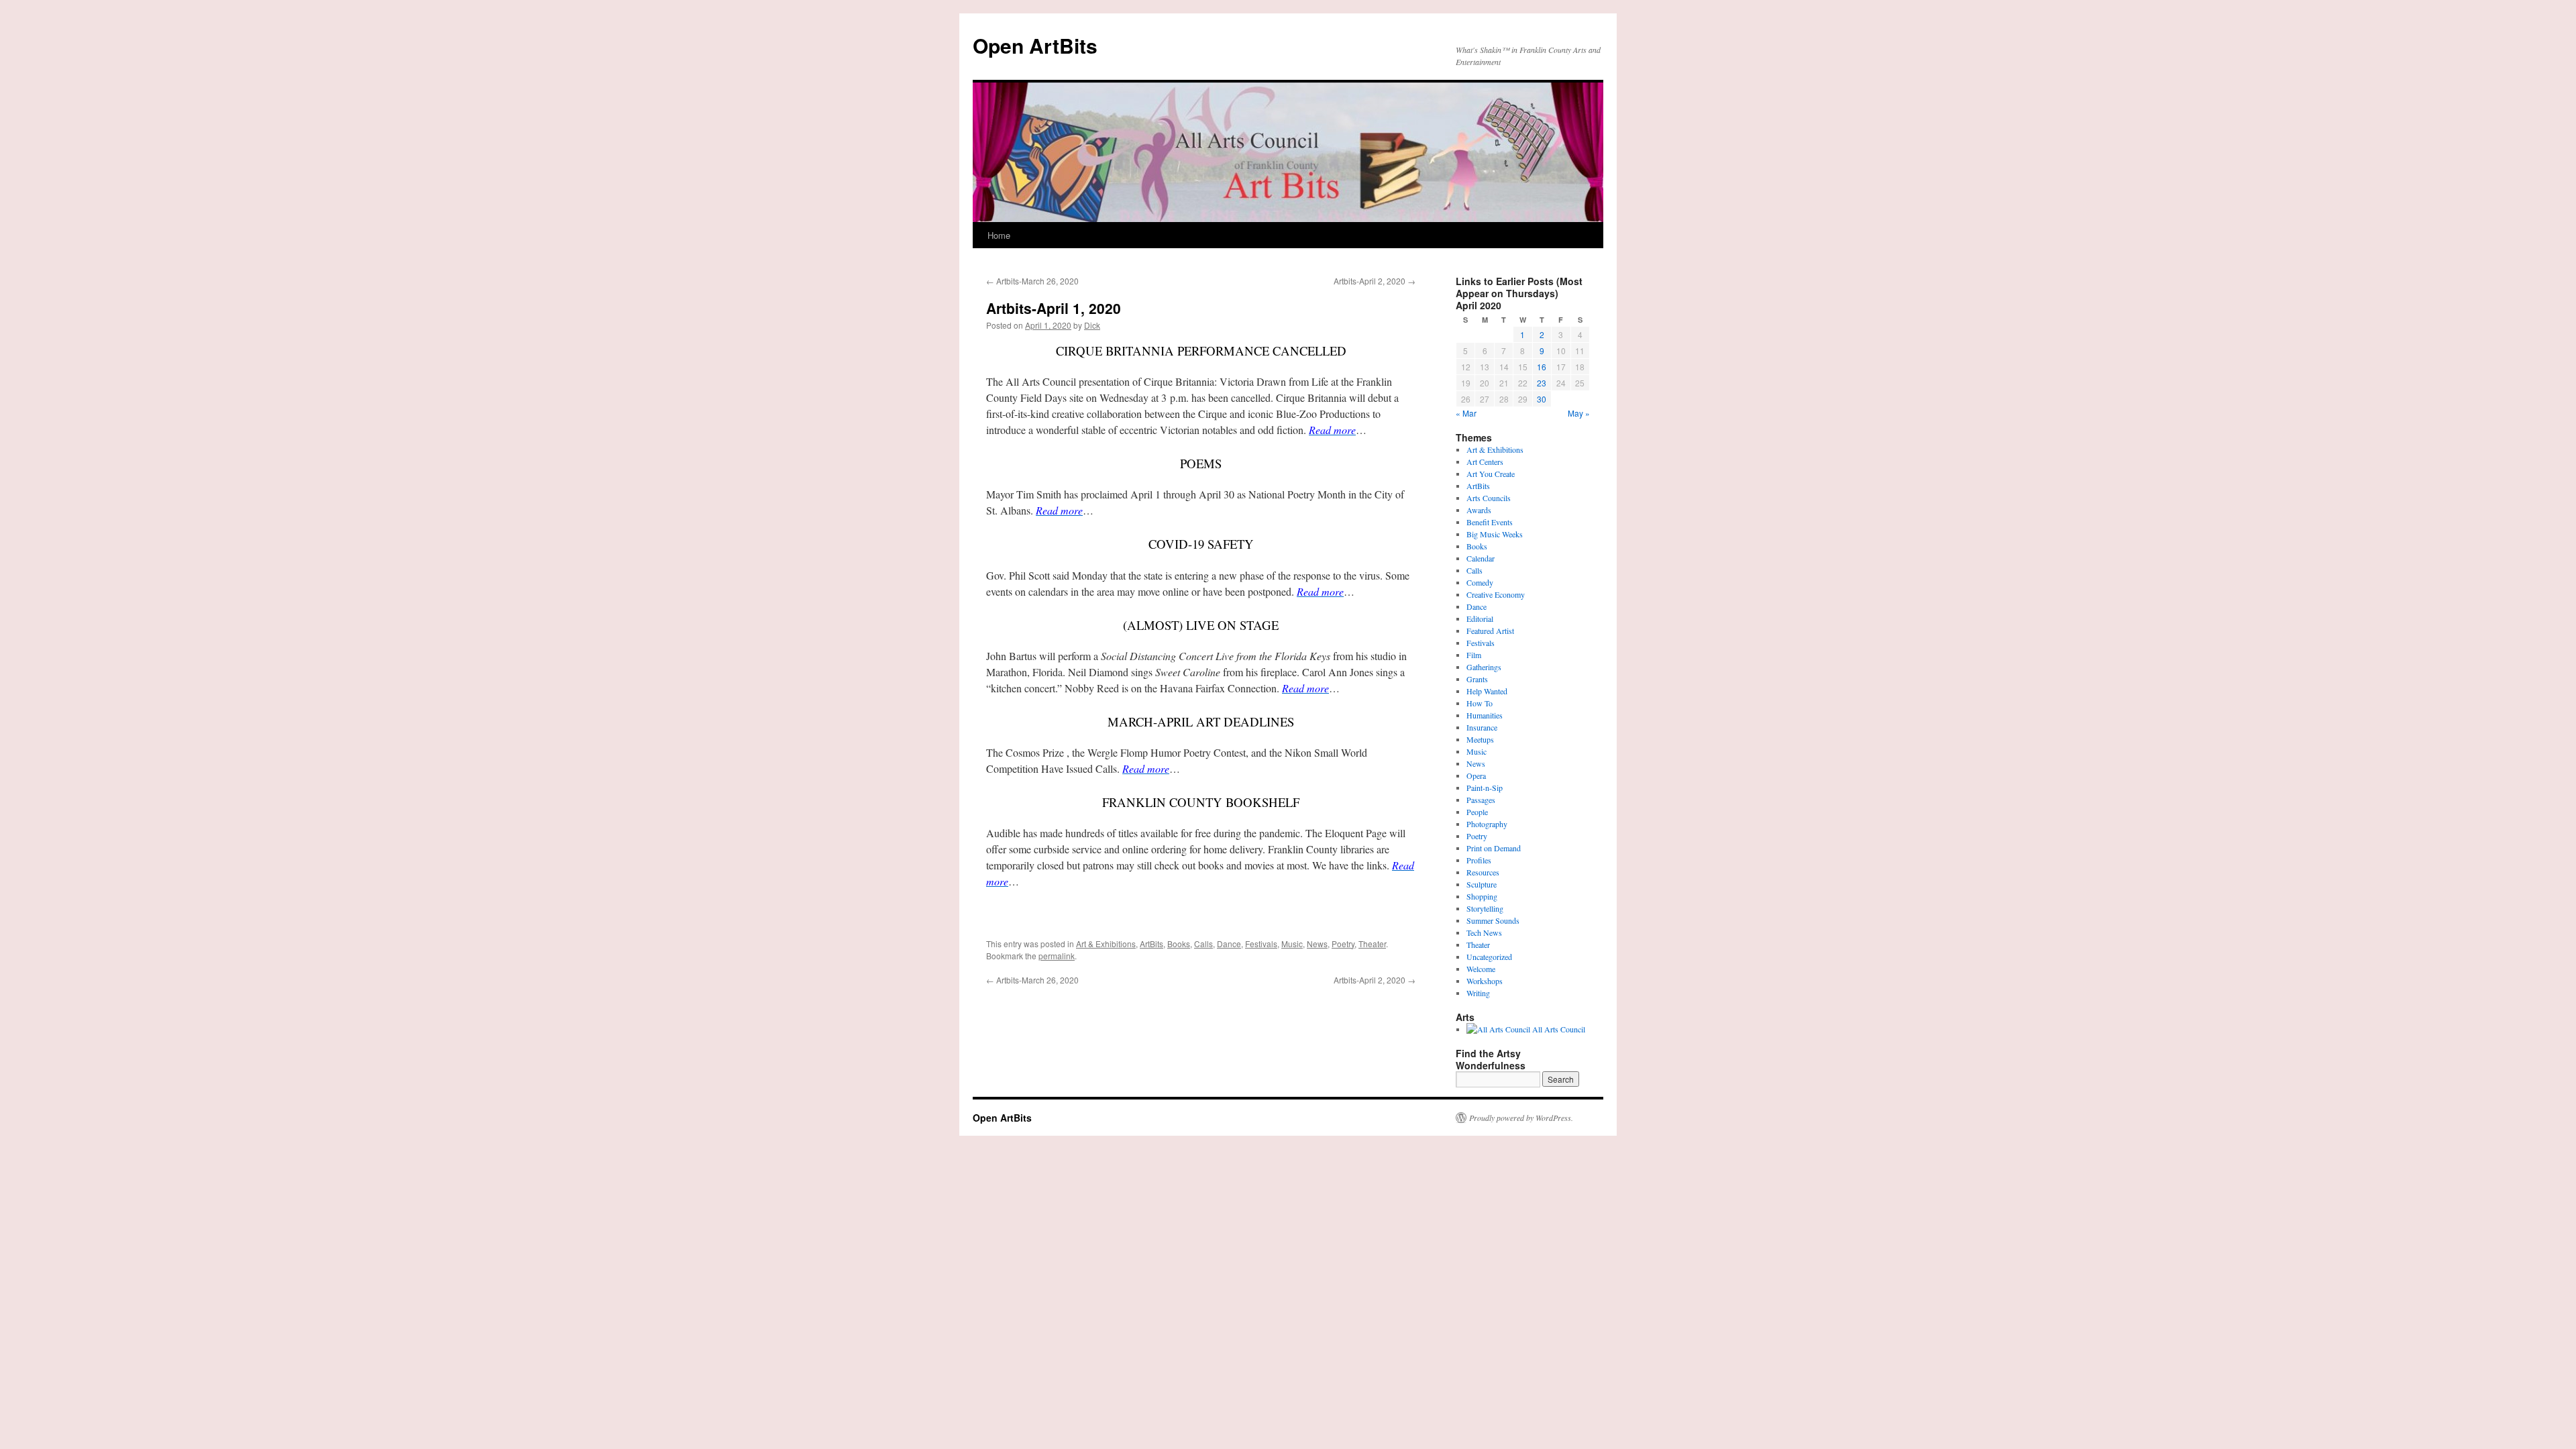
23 (1542, 383)
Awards (1479, 510)
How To (1480, 703)
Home (999, 235)
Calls (1203, 944)
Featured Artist (1490, 631)
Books (1179, 944)
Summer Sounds (1493, 920)
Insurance (1482, 727)
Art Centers (1485, 462)
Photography (1487, 824)
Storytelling (1485, 908)
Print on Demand (1494, 848)
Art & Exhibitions (1106, 944)
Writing (1478, 993)
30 (1542, 399)
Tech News (1484, 932)
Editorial (1480, 619)
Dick (1092, 325)
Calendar (1481, 558)
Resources (1483, 872)
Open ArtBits (1035, 45)
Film (1474, 655)
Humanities (1485, 715)
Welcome (1481, 969)
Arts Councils (1489, 498)
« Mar (1466, 413)
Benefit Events (1490, 522)
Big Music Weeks (1495, 534)
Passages (1481, 800)
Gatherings (1484, 667)
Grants (1477, 679)
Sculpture (1482, 884)
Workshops (1485, 981)
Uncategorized (1489, 957)
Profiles (1479, 860)
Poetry (1343, 944)
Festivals (1261, 944)
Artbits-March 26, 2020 (1032, 281)
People (1477, 812)
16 (1542, 367)
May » (1579, 413)
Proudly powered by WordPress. (1521, 1118)
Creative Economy (1496, 594)
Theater (1372, 944)
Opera (1476, 775)
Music (1292, 944)
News (1317, 944)
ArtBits (1151, 944)
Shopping (1482, 896)
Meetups (1480, 739)
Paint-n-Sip (1485, 788)
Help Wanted (1487, 691)
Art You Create (1491, 474)
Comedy (1480, 582)
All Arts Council (1558, 1029)
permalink (1057, 956)
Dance (1229, 944)
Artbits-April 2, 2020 (1375, 281)
